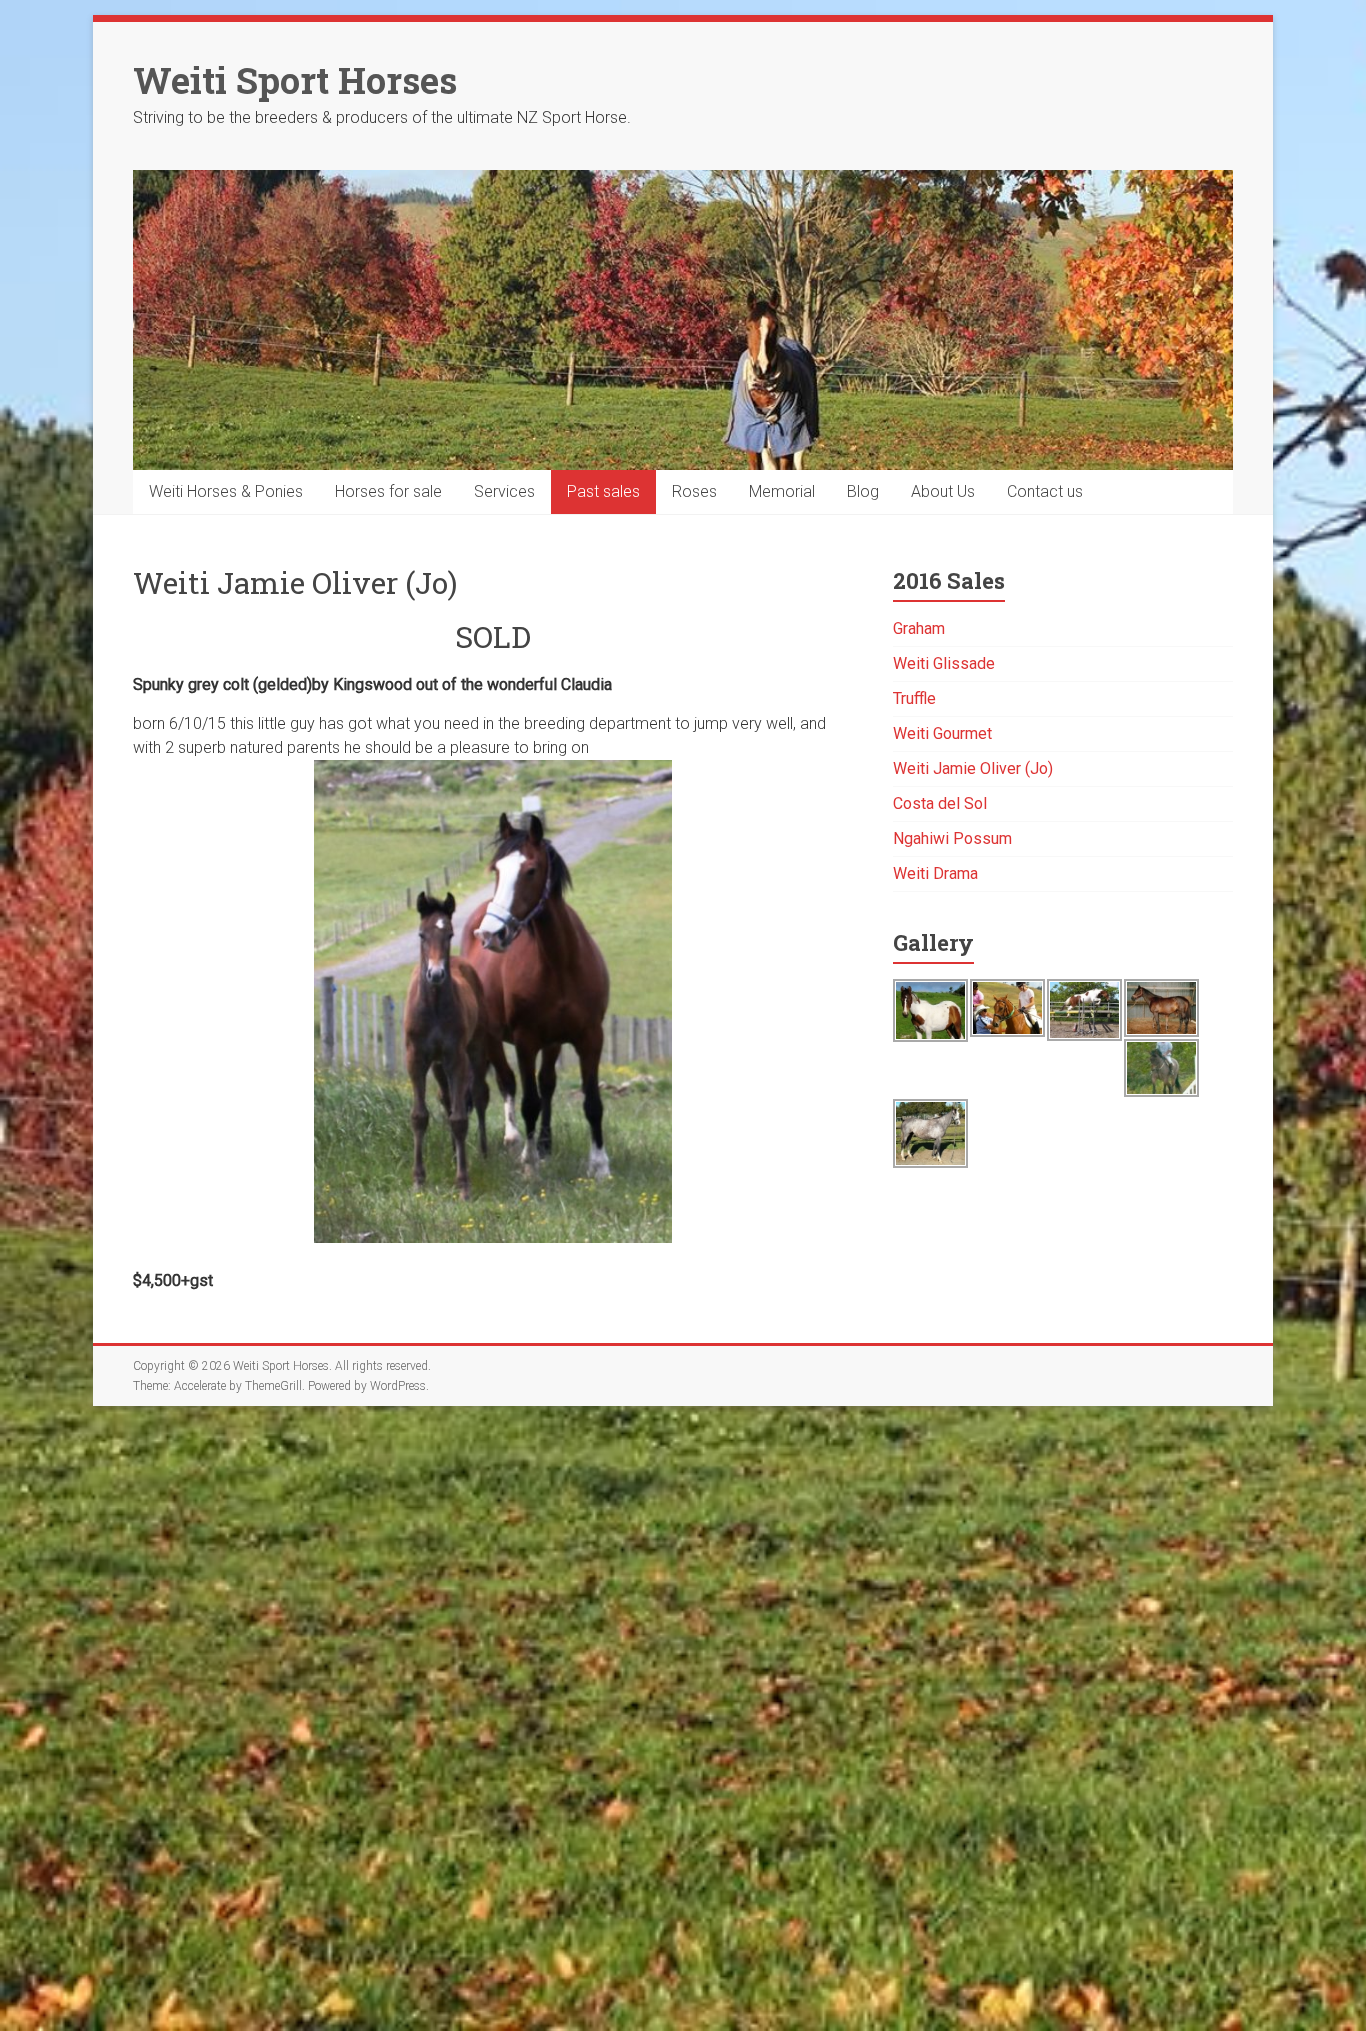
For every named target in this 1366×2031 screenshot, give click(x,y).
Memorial (782, 491)
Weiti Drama (935, 873)
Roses (694, 491)
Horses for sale (388, 491)
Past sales (603, 491)
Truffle (914, 698)
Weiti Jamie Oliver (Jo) (973, 768)
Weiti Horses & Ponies (226, 491)
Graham (919, 628)
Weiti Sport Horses (295, 80)
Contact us (1045, 491)
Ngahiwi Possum (952, 838)
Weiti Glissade (944, 663)
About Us (943, 491)
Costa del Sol (940, 803)
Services (504, 491)
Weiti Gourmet (942, 733)
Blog (863, 491)
